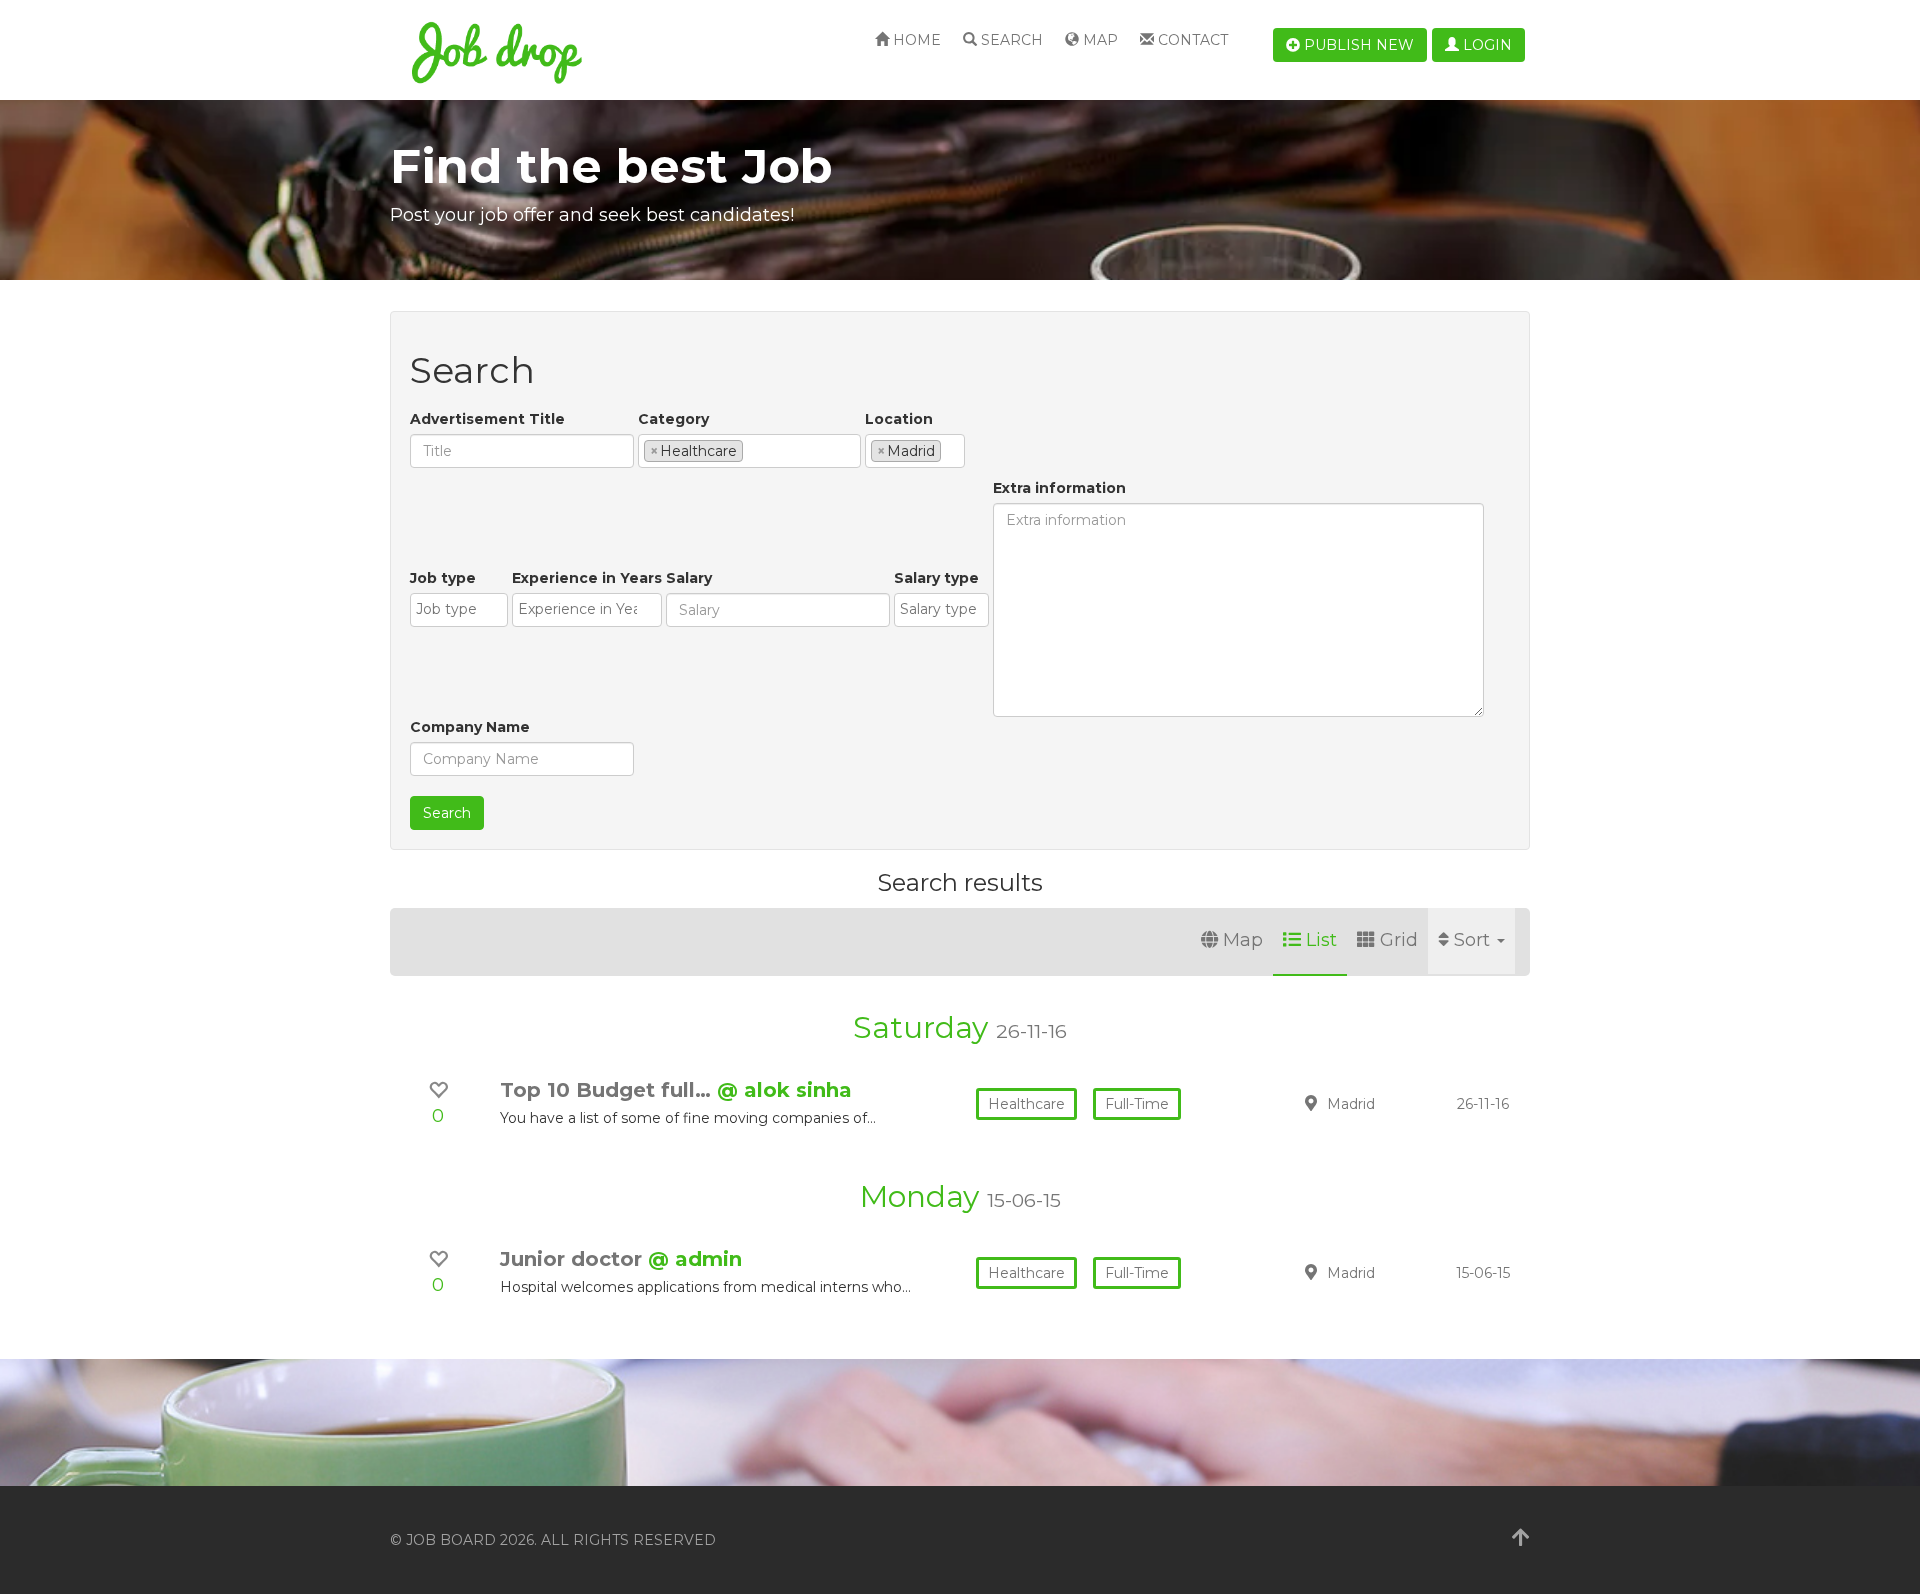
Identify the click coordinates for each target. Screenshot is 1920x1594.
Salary (689, 578)
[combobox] (749, 451)
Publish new (1357, 45)
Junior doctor (574, 1259)
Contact (1191, 40)
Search (1010, 40)
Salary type (936, 578)
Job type (443, 578)
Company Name (470, 727)
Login (1485, 45)
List (1321, 940)
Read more (1389, 1103)
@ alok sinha (784, 1090)
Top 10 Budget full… (608, 1090)
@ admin (695, 1259)
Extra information (1059, 488)
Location (899, 419)
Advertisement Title (487, 419)
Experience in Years (587, 578)
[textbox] (753, 450)
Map (1098, 40)
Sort (1474, 940)
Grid (1399, 940)
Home (915, 40)
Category (673, 419)
